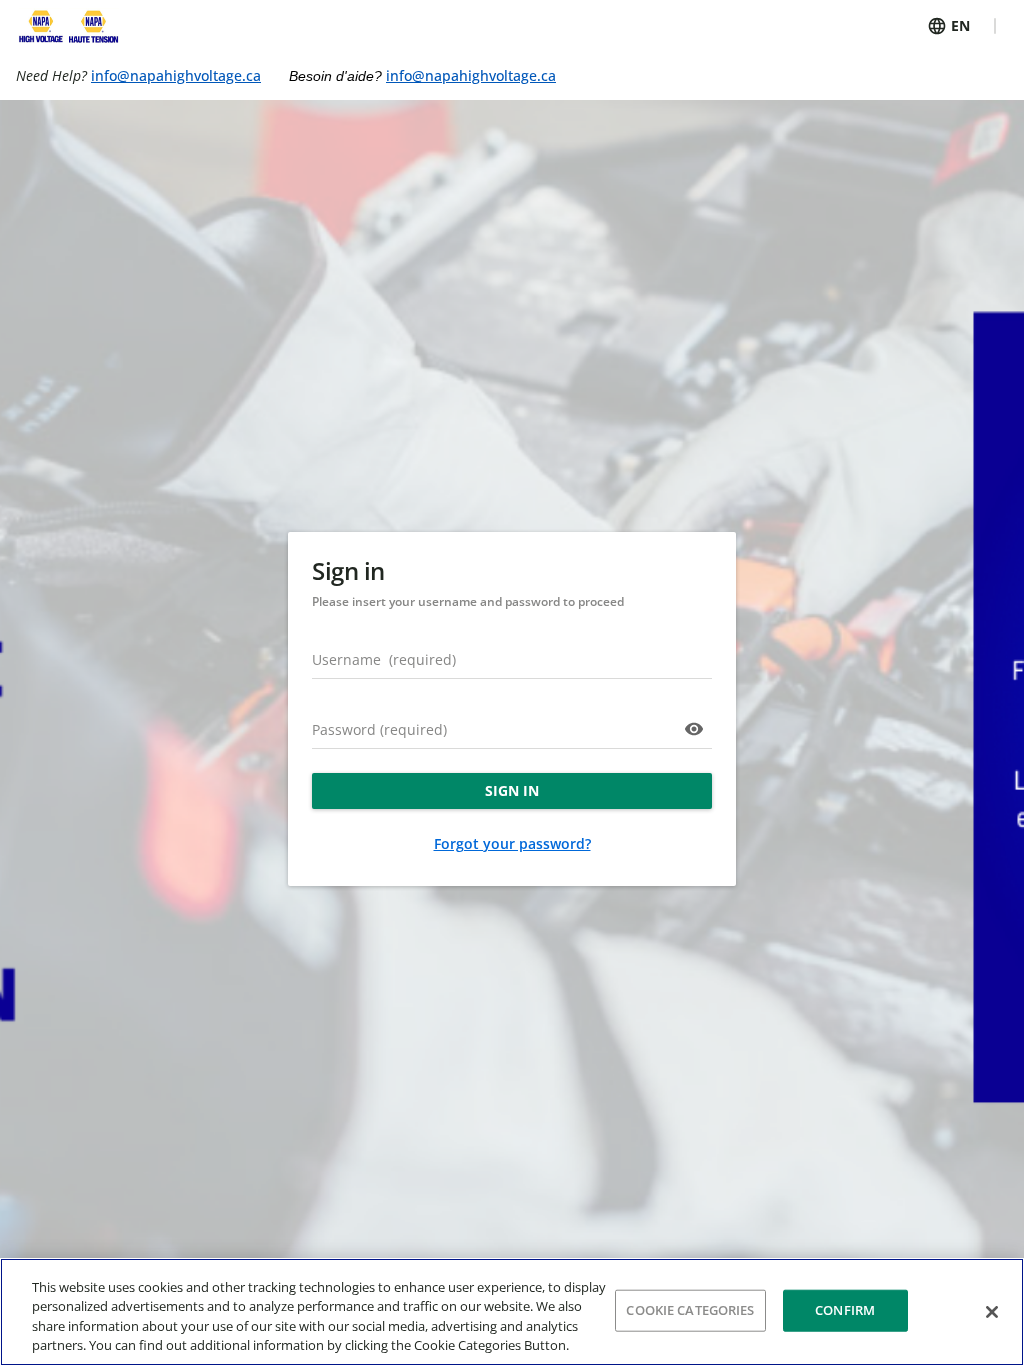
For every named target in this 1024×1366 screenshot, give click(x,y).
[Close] (992, 1312)
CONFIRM (845, 1310)
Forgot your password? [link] (512, 843)
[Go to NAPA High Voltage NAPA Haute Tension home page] (67, 26)
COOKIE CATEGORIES (690, 1310)
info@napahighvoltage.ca (176, 75)
